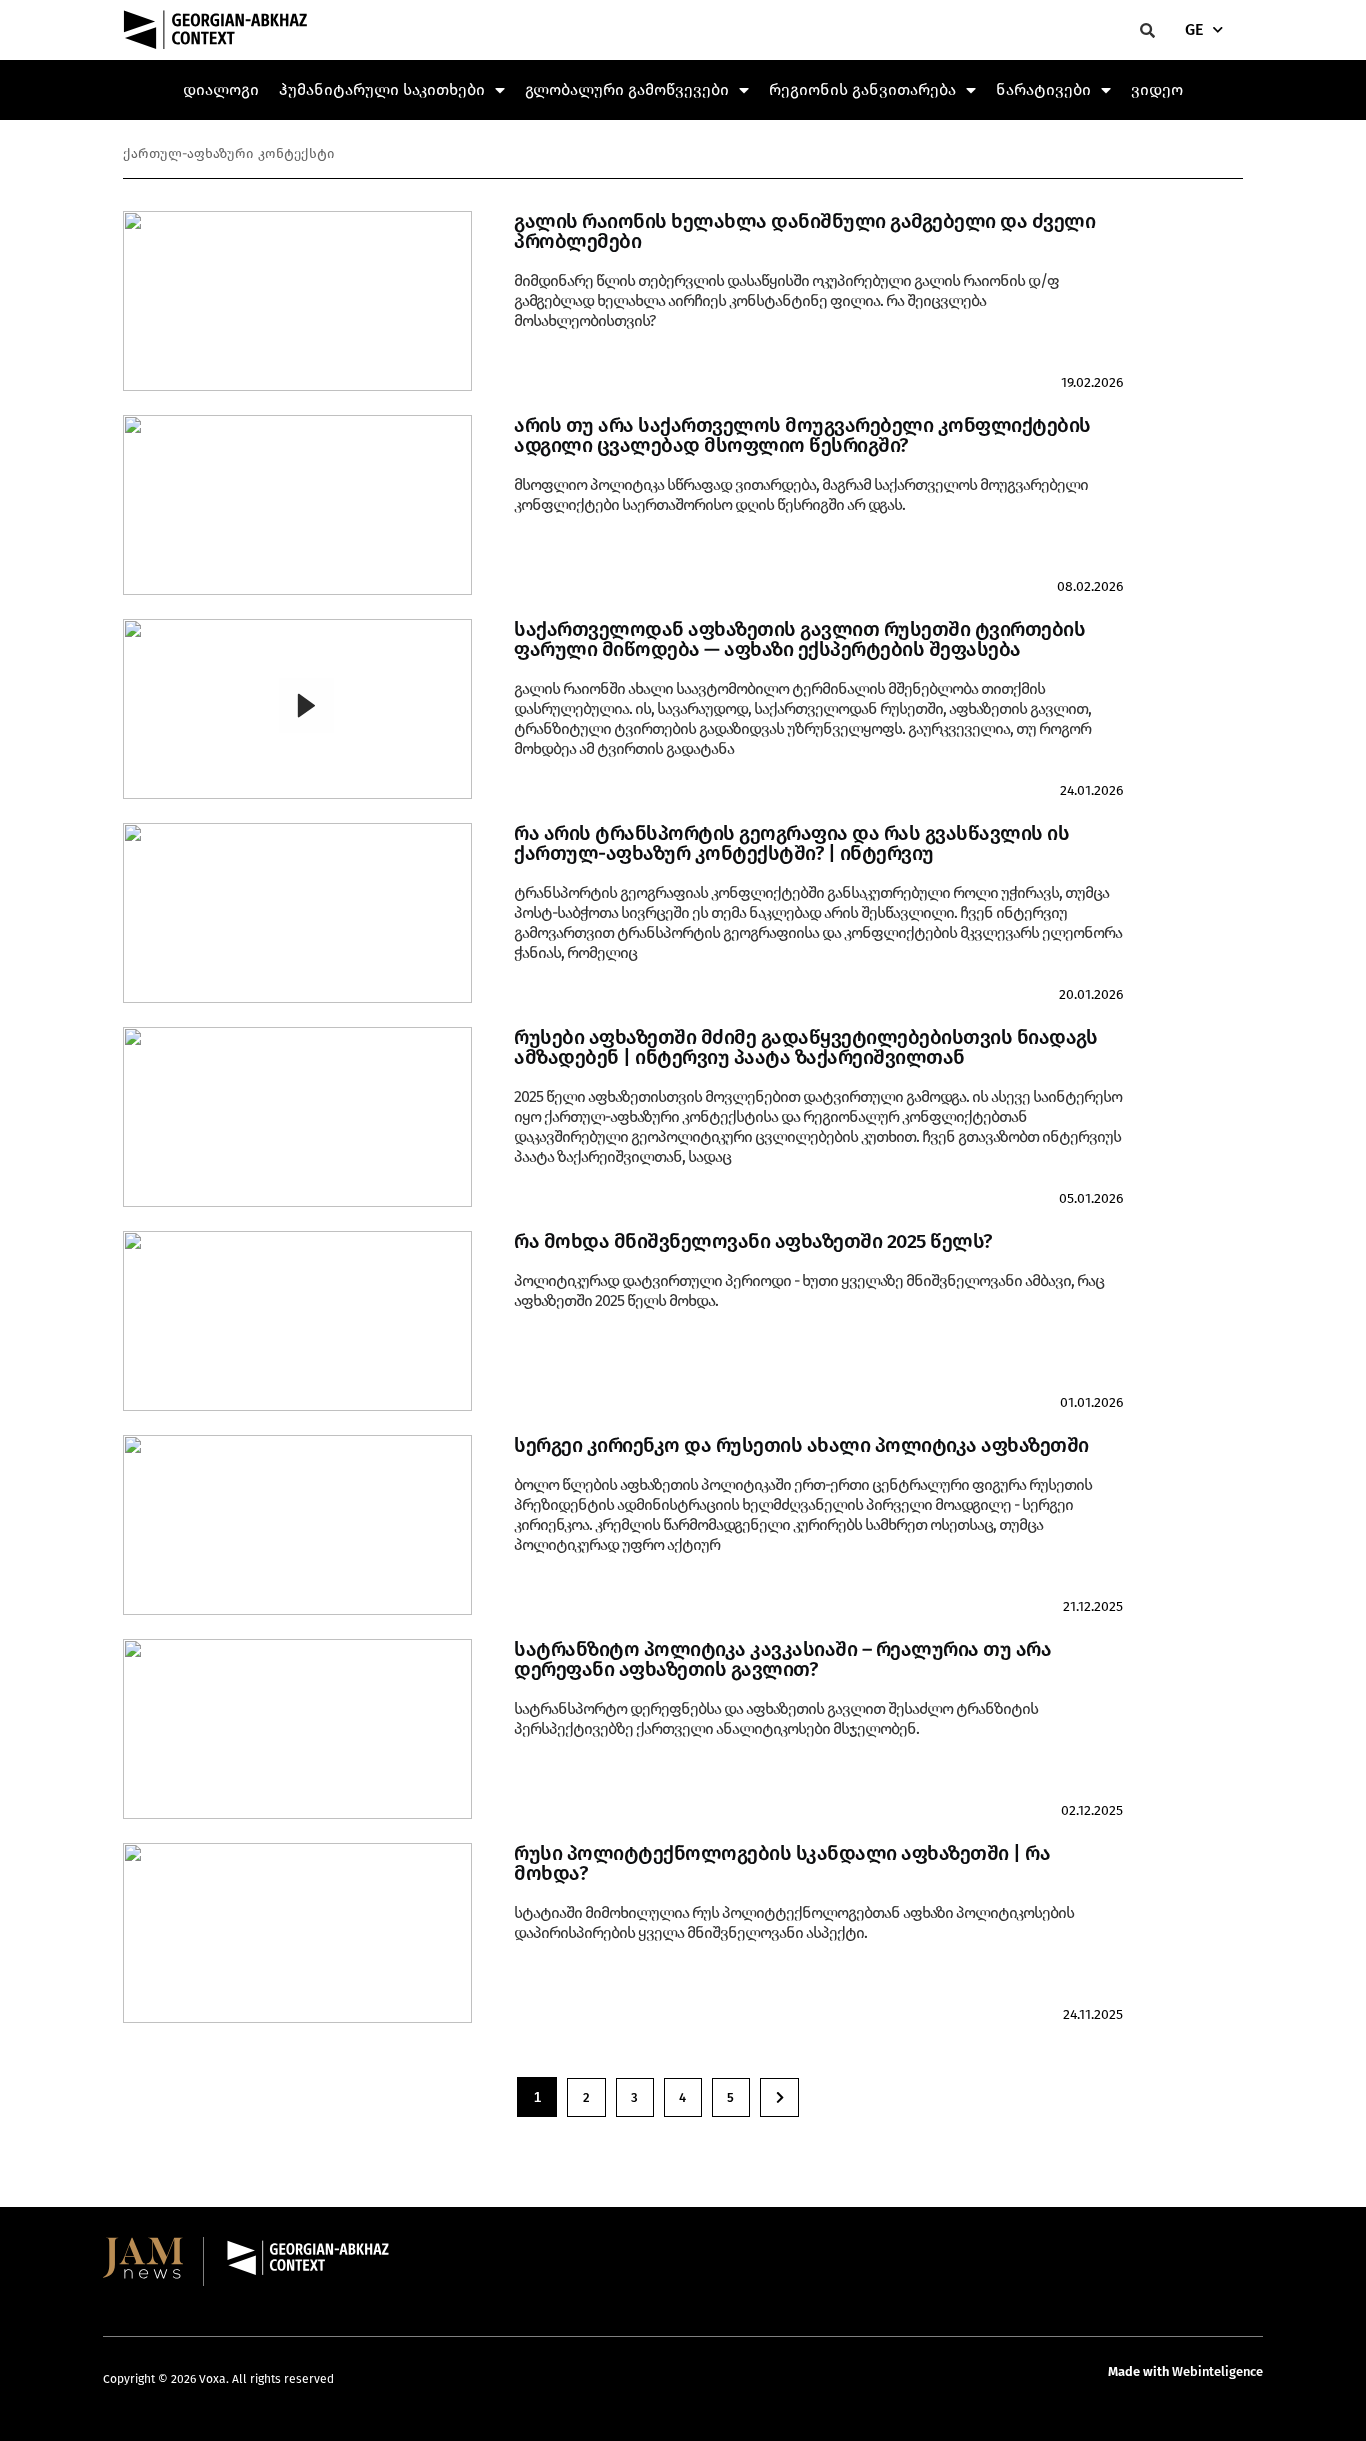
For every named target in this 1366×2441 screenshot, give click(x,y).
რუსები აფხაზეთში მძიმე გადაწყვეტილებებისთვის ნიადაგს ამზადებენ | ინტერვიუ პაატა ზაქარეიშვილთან (805, 1047)
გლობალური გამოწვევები (627, 89)
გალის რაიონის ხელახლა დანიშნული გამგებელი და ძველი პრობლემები (804, 231)
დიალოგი (221, 89)
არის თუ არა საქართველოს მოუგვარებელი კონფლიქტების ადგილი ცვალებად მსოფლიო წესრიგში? (802, 435)
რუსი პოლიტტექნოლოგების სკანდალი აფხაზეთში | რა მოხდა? (782, 1863)
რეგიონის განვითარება (862, 89)
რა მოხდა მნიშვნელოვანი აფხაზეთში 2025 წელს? (753, 1241)
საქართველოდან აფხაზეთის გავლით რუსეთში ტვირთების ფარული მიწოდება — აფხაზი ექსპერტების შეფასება (799, 639)
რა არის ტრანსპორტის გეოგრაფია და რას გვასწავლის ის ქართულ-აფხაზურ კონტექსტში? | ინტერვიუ (791, 843)
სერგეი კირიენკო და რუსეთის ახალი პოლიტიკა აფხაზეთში (801, 1445)
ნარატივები (1043, 89)
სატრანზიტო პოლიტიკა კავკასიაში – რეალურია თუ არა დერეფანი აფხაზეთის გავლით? (782, 1659)
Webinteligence (1217, 2371)
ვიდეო (1157, 89)
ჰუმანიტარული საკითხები (382, 89)
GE (1194, 29)
